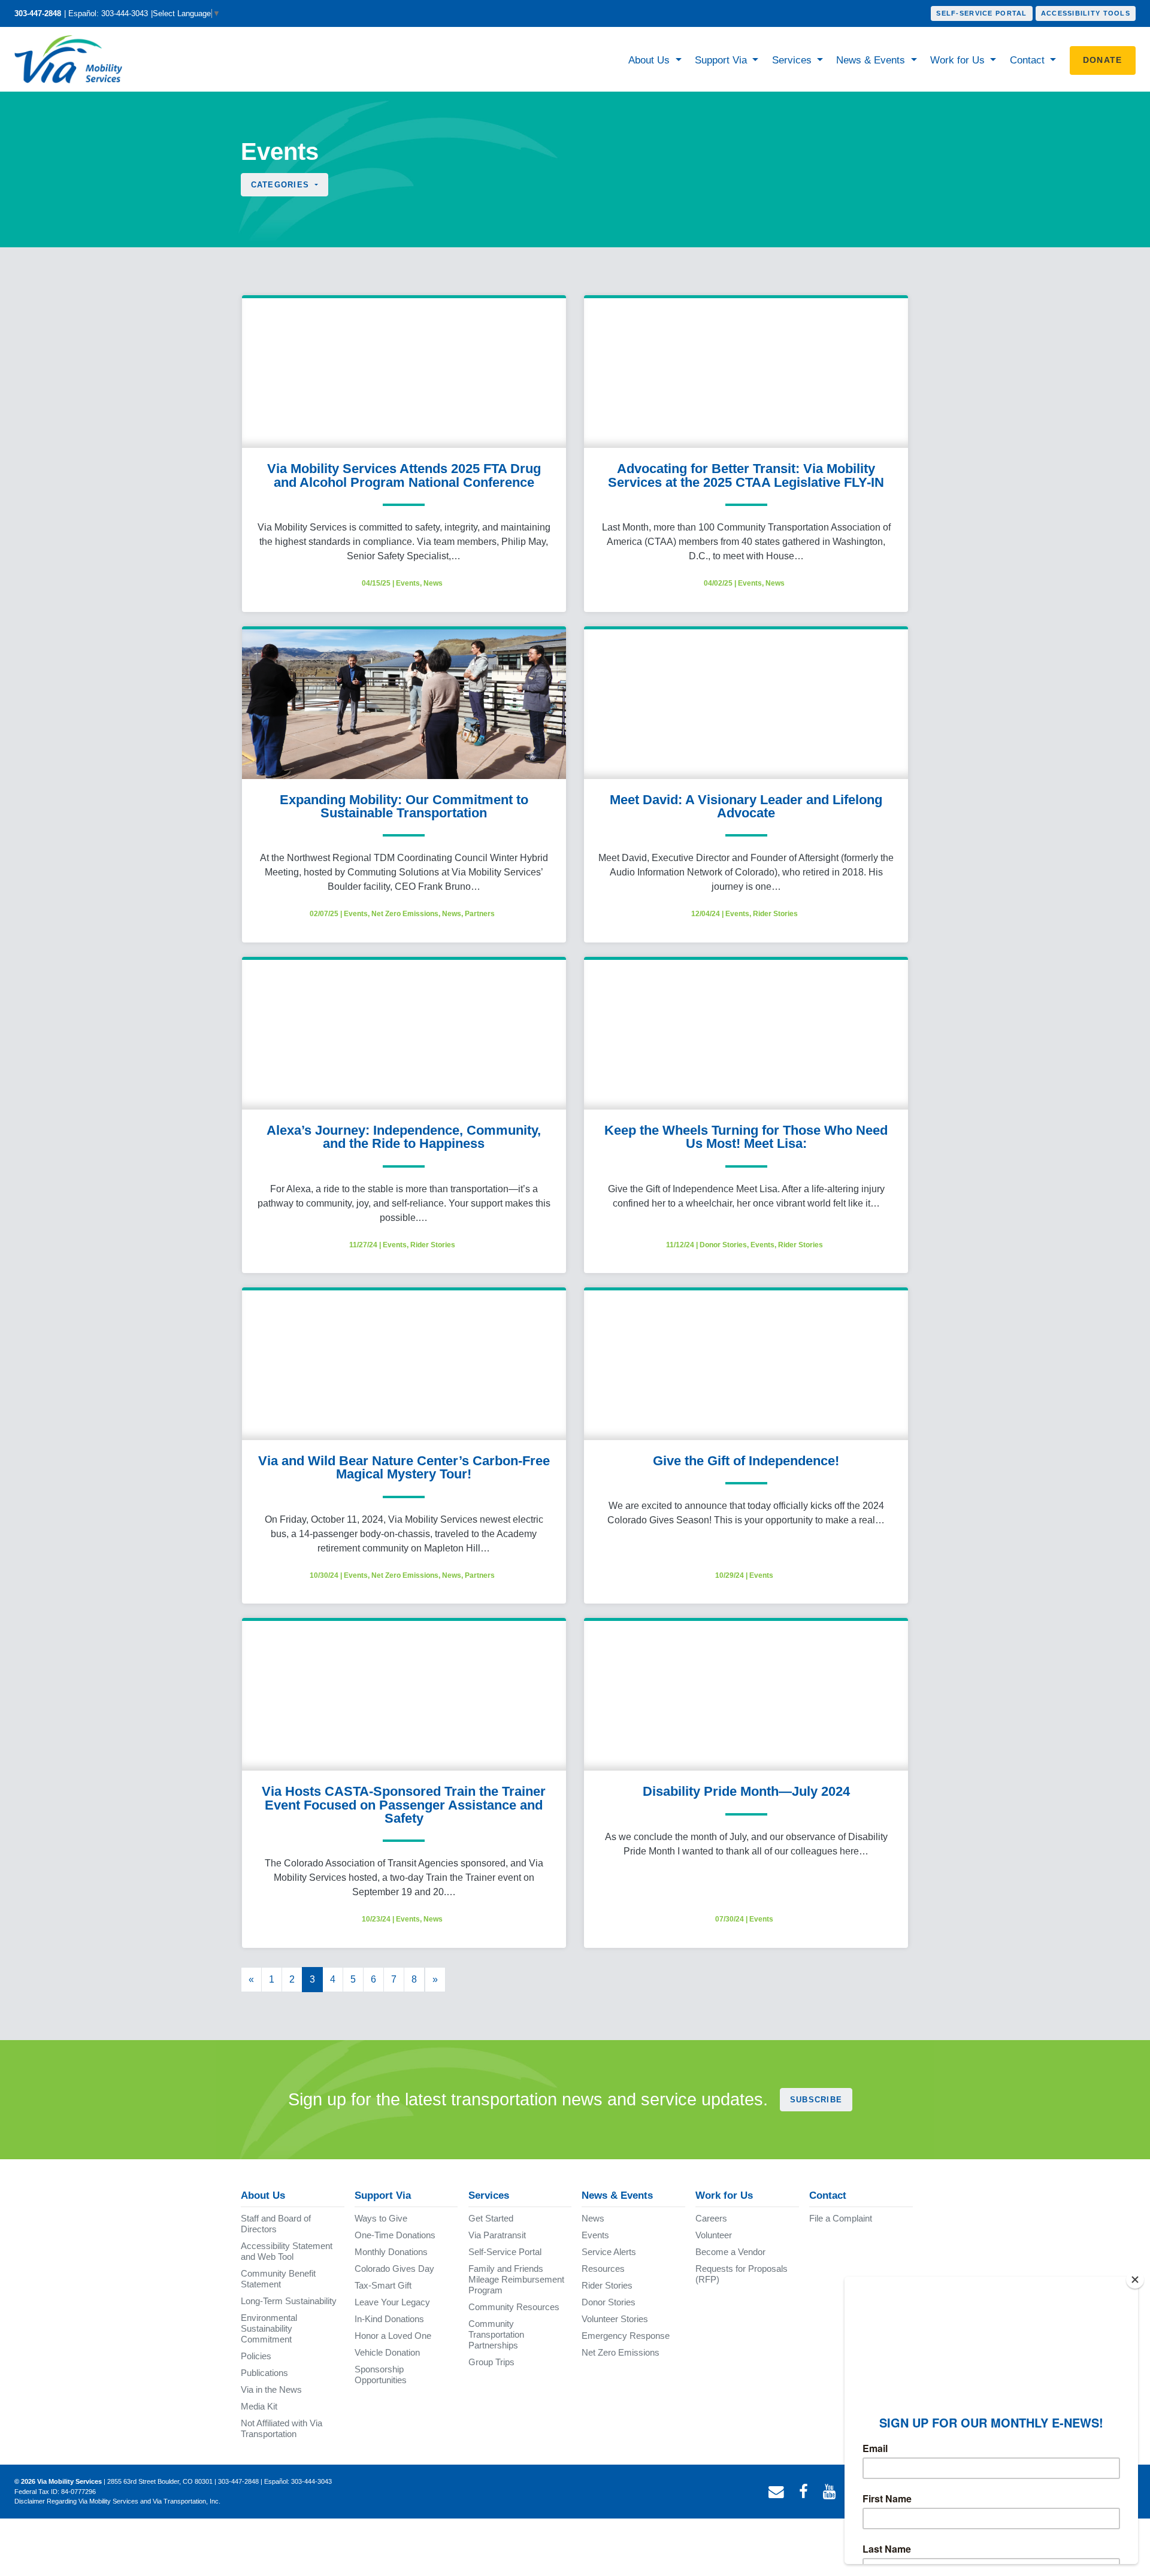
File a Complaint (841, 2218)
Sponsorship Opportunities (381, 2375)
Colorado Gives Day (394, 2269)
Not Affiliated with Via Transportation (282, 2428)
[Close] (1135, 2280)
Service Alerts (609, 2252)
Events (408, 583)
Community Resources (514, 2307)
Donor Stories (723, 1245)
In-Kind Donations (389, 2319)
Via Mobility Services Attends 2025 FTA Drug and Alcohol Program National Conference (404, 475)
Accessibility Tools (1086, 13)
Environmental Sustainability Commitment (269, 2328)
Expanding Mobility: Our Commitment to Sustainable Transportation (404, 806)
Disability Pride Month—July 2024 (746, 1791)
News (433, 583)
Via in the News (271, 2389)
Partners (480, 914)
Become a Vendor (730, 2252)
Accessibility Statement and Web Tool (287, 2251)
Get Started (491, 2218)
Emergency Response (626, 2336)
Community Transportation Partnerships (496, 2334)
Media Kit (259, 2406)
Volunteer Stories (615, 2319)
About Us (650, 60)
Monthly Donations (391, 2252)
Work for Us (959, 60)
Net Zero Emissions (405, 914)
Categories (282, 185)
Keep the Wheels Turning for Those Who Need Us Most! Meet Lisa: (746, 1137)
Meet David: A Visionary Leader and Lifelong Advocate (746, 806)
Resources (603, 2269)
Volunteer (714, 2235)
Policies (256, 2356)
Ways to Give (381, 2218)
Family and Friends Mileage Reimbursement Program (516, 2279)
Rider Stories (775, 914)
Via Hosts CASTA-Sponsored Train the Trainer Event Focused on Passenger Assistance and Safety (404, 1805)
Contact (1029, 60)
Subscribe (816, 2100)
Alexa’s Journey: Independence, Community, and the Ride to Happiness (404, 1137)
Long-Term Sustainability (289, 2301)
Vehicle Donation (387, 2352)
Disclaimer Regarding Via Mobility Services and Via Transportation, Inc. (117, 2501)
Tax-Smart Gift (383, 2285)
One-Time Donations (395, 2235)
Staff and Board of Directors (276, 2224)
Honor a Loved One (393, 2336)
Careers (711, 2218)
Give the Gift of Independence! (746, 1461)
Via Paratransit (497, 2235)
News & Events (872, 60)
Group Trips (491, 2362)
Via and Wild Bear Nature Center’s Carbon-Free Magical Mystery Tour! (404, 1467)
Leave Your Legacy (392, 2302)
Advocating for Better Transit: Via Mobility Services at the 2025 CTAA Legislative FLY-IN (746, 475)
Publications (264, 2373)
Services (793, 60)
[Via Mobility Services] (71, 59)
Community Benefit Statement (278, 2279)
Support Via (722, 60)
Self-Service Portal (981, 13)
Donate (1103, 60)
